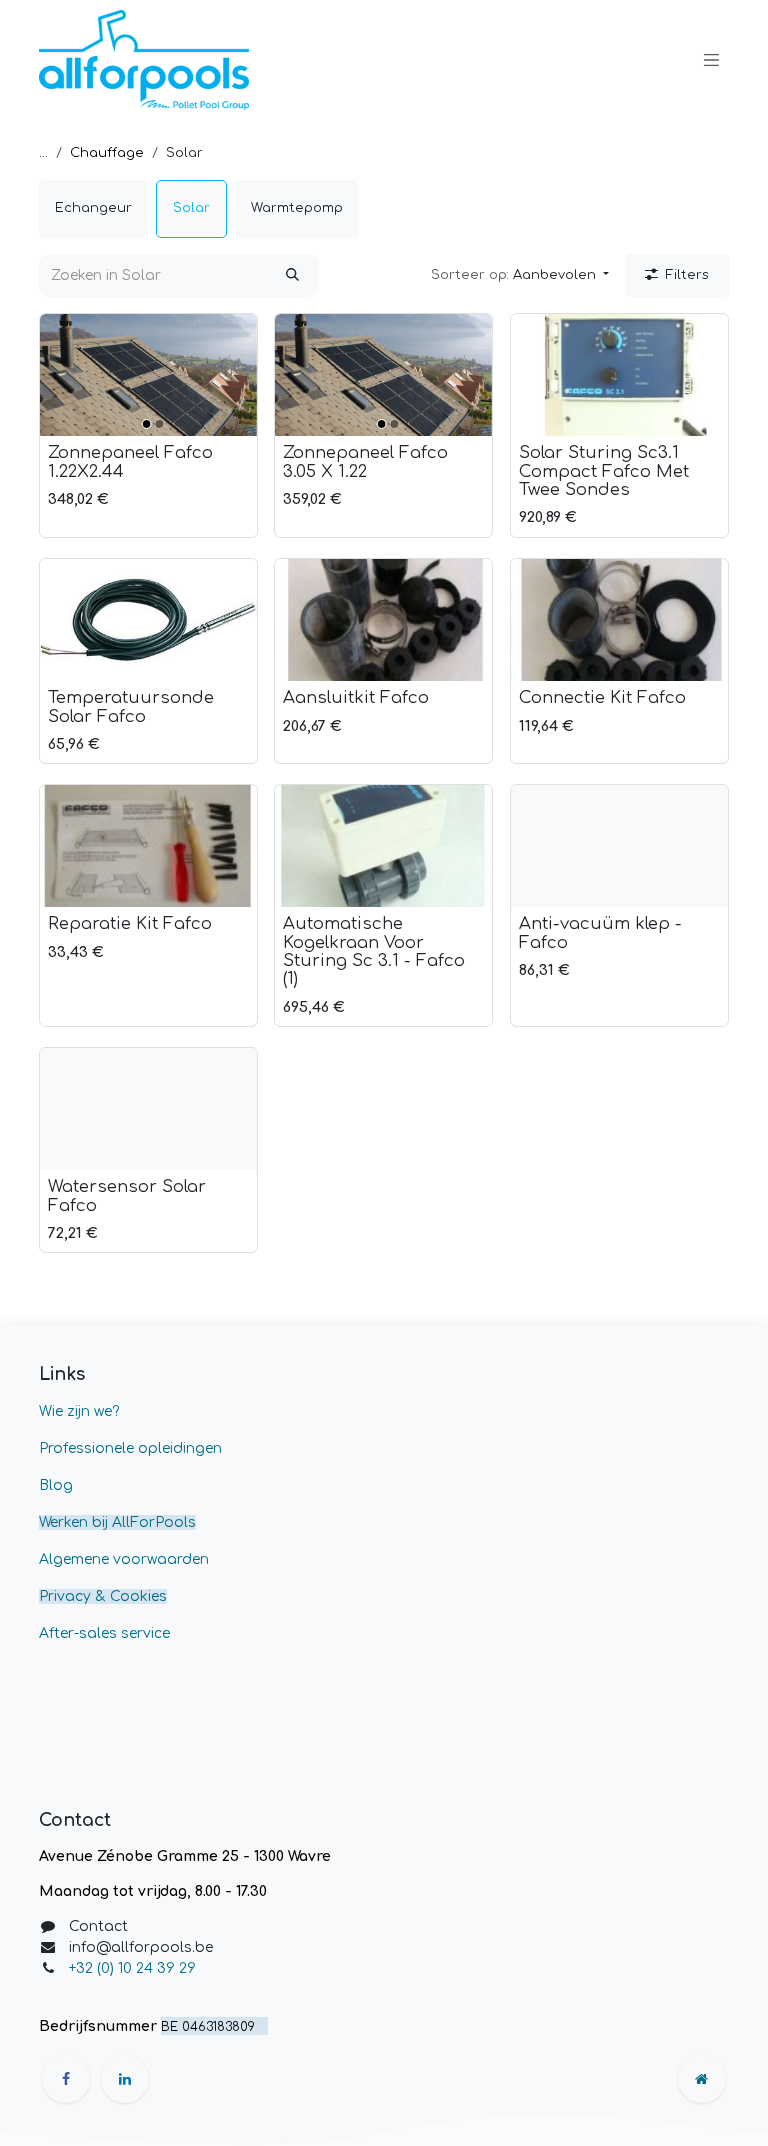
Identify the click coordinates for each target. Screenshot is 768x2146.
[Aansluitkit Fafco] (383, 620)
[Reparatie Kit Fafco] (148, 846)
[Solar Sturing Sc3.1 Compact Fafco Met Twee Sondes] (619, 375)
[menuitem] (93, 209)
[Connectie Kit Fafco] (619, 620)
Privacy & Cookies (103, 1596)
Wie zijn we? (79, 1411)
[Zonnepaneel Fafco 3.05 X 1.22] (383, 375)
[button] (520, 276)
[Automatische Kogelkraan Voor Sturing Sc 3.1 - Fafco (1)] (383, 846)
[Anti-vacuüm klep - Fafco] (619, 846)
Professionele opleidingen (130, 1448)
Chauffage (107, 153)
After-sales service (104, 1633)
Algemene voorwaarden (124, 1559)
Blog (56, 1485)
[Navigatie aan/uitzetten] (712, 60)
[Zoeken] (292, 276)
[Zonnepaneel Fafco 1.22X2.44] (148, 375)
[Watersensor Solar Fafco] (148, 1109)
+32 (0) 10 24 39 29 (134, 1968)
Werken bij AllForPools (117, 1522)
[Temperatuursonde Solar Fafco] (148, 620)
